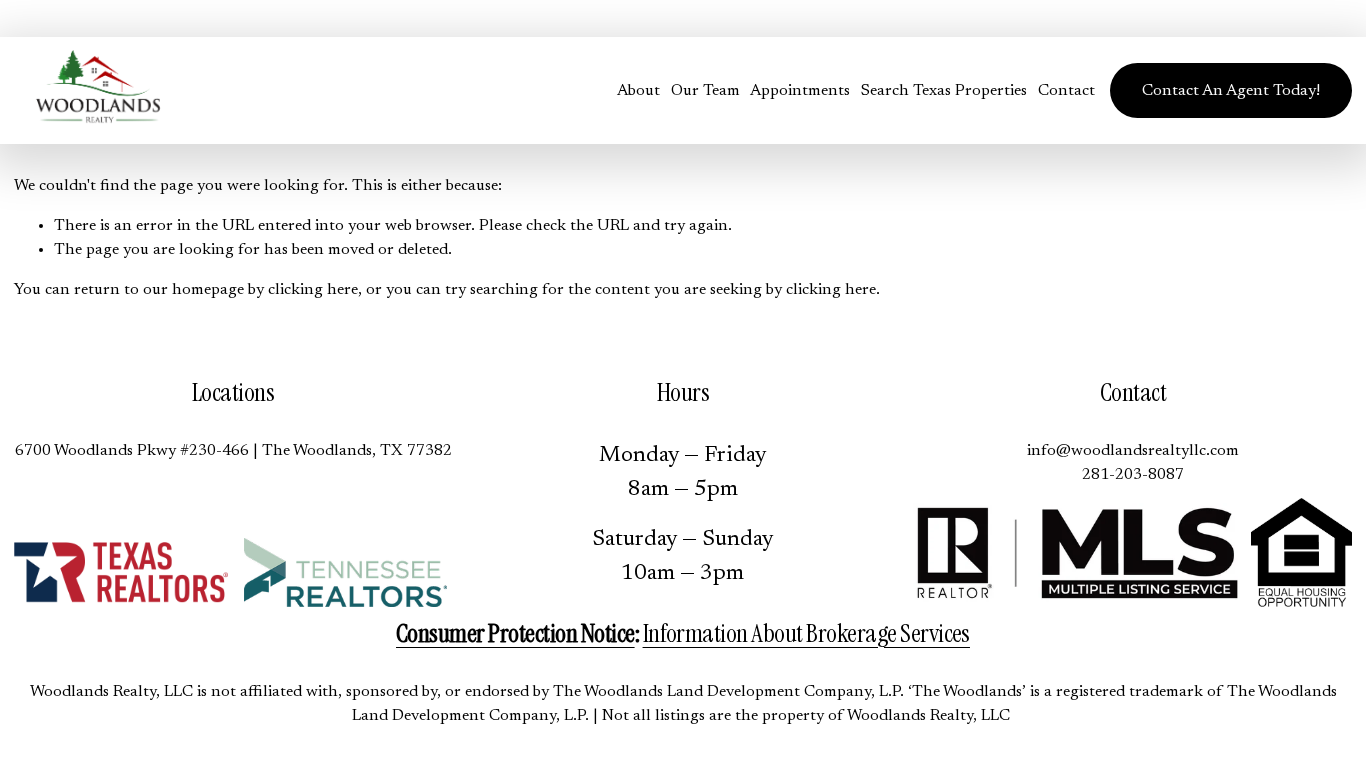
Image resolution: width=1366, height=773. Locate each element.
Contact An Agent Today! (1231, 91)
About (638, 91)
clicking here (313, 290)
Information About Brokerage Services (806, 633)
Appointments (800, 91)
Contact (1066, 91)
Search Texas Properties (944, 91)
